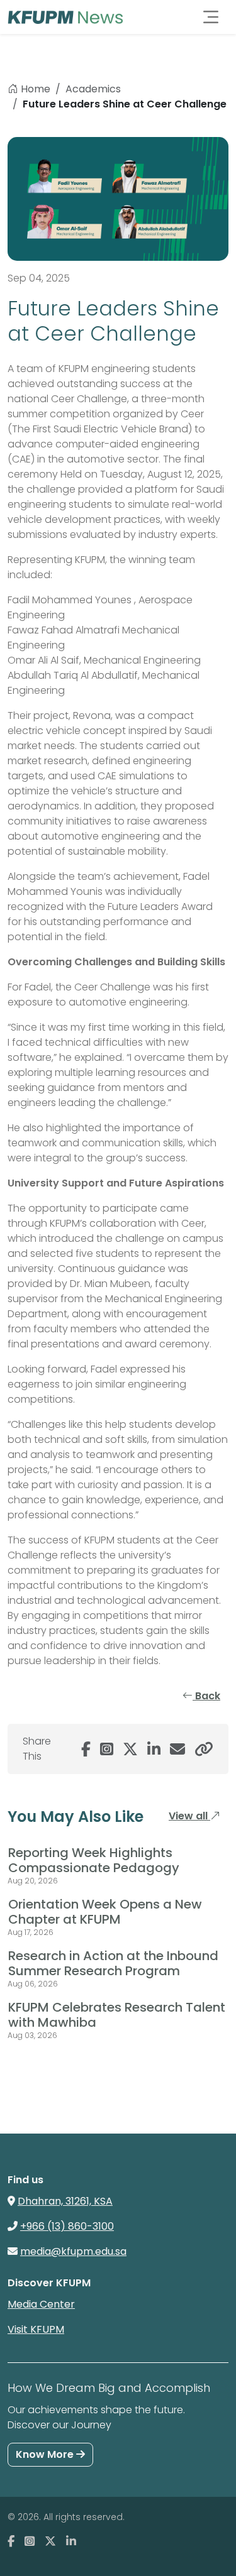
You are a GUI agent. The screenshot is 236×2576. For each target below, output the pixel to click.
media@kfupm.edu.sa (73, 2251)
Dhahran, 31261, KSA (65, 2201)
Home (36, 89)
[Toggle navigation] (211, 17)
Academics (93, 89)
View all (189, 1816)
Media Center (41, 2304)
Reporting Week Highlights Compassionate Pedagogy (94, 1860)
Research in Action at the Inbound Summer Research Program (113, 1963)
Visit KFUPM (36, 2329)
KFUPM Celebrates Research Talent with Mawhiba (117, 2015)
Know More (46, 2454)
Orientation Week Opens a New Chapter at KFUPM (105, 1912)
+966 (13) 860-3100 (67, 2226)
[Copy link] (204, 1749)
